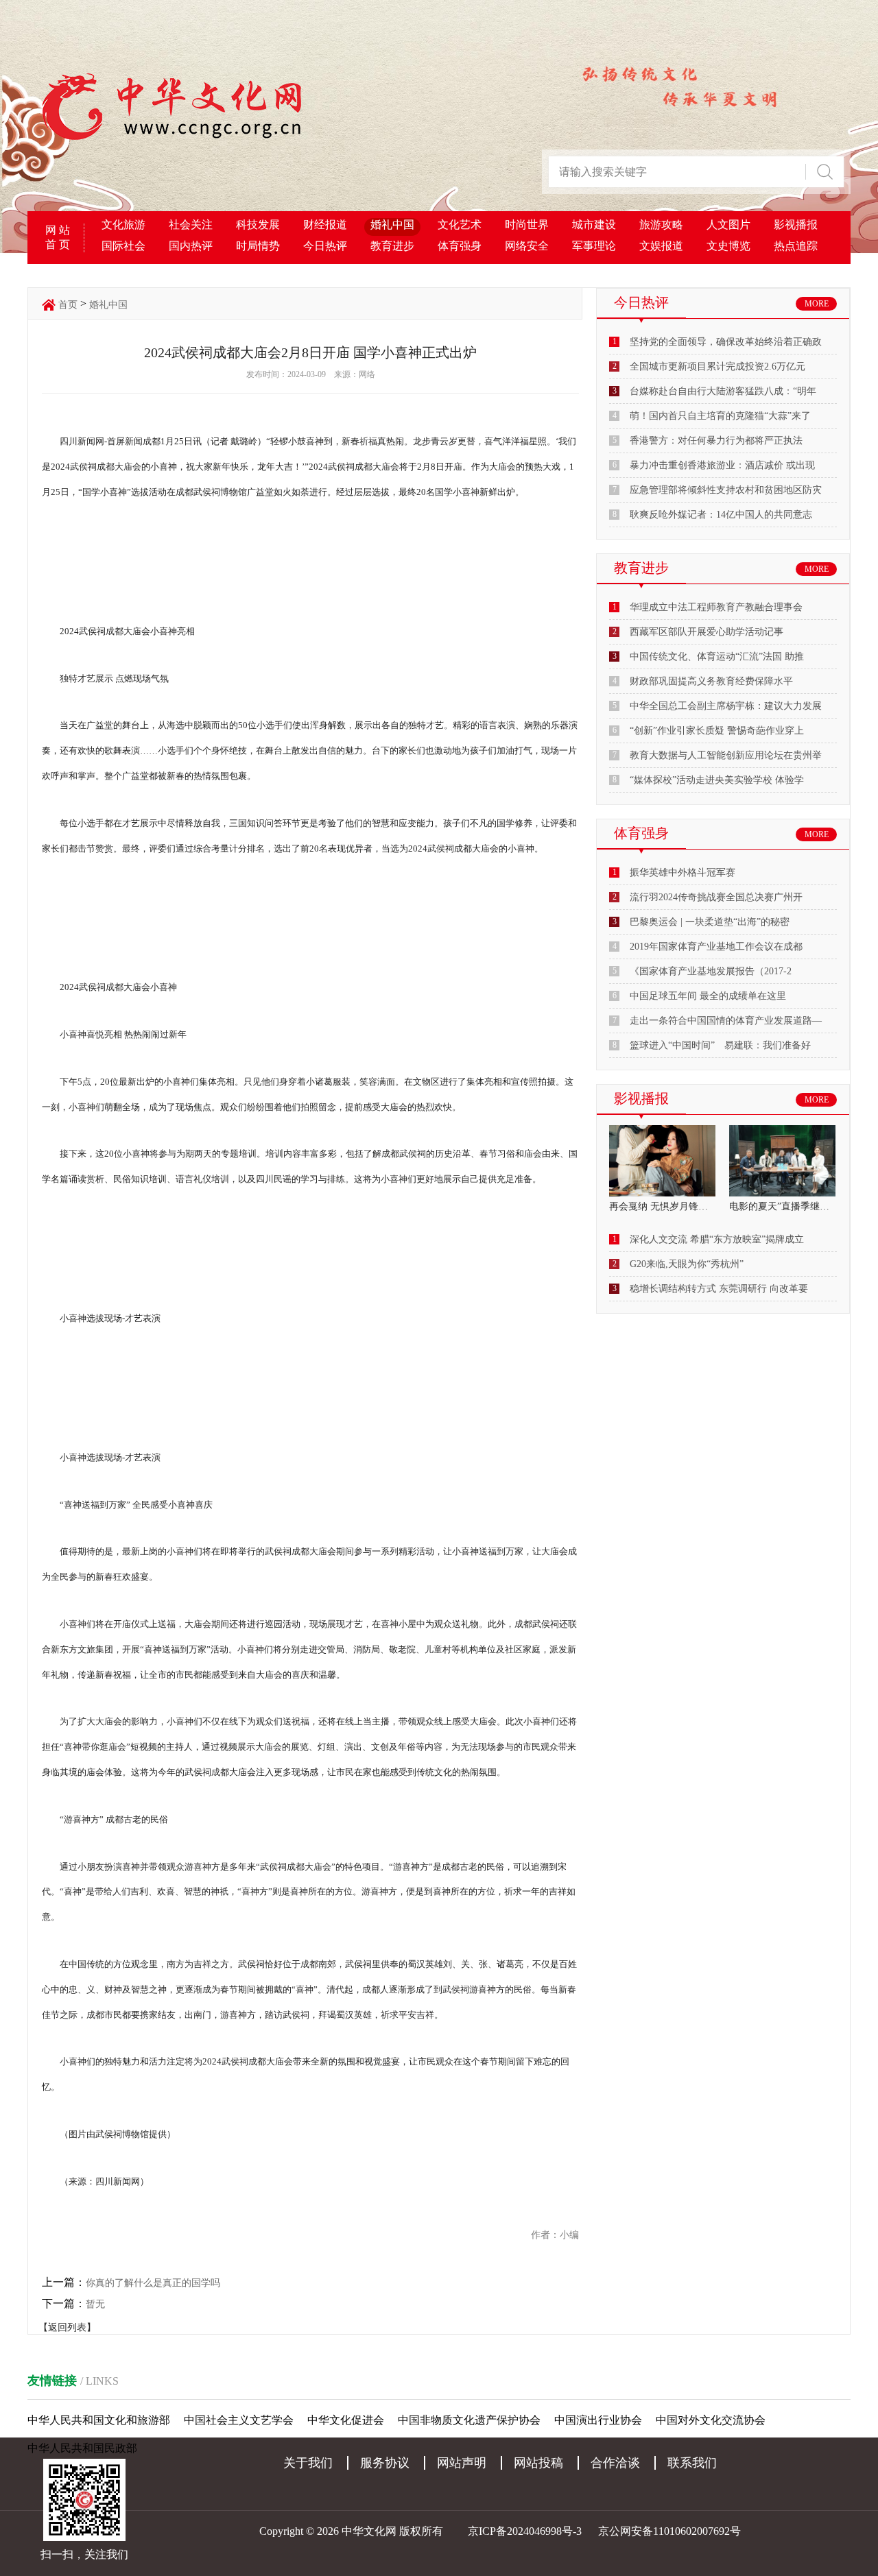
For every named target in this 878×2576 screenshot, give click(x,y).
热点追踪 (796, 246)
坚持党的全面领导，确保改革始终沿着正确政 (726, 342)
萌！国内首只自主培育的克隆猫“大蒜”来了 (720, 416)
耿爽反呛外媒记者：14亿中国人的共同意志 (721, 515)
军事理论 (594, 246)
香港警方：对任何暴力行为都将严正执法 (716, 441)
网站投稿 (538, 2463)
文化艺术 (460, 225)
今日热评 (325, 246)
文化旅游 (123, 225)
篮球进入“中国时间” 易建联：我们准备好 (720, 1045)
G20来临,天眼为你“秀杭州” (687, 1264)
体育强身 (460, 246)
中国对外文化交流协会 (711, 2420)
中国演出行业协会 (598, 2420)
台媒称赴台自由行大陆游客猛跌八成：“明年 (723, 391)
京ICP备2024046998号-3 (525, 2531)
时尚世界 (527, 225)
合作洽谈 (615, 2463)
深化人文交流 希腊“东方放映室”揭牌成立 (717, 1239)
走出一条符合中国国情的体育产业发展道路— (726, 1021)
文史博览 (728, 246)
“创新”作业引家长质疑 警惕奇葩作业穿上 (717, 731)
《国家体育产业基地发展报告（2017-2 (711, 971)
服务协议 (385, 2463)
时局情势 (258, 246)
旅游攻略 (661, 225)
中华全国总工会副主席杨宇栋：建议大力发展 (726, 706)
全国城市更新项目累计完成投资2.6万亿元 (717, 366)
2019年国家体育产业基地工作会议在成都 (716, 947)
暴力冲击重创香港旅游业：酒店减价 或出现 (722, 465)
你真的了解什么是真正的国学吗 (153, 2283)
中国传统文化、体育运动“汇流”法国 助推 (717, 657)
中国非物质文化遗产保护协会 (469, 2420)
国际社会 (123, 246)
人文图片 (728, 225)
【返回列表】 (67, 2327)
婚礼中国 (392, 225)
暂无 (95, 2304)
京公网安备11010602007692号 (669, 2531)
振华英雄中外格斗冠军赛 (683, 872)
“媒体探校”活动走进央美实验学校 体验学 (717, 780)
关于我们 (308, 2463)
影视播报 (796, 225)
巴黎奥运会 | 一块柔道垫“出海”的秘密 (710, 922)
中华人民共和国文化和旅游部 (99, 2420)
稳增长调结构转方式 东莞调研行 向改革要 (719, 1289)
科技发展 (258, 225)
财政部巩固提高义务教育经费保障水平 (711, 681)
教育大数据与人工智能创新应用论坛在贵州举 (726, 755)
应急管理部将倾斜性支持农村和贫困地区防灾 (726, 490)
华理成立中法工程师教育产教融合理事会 (716, 607)
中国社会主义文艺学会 (239, 2420)
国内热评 (191, 246)
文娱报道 (661, 246)
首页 (68, 305)
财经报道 (325, 225)
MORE (817, 304)
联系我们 (692, 2463)
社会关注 (191, 225)
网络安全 (527, 246)
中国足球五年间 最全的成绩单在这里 (708, 996)
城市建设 (594, 225)
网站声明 (462, 2463)
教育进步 (392, 246)
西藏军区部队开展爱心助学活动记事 (707, 632)
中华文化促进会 (346, 2420)
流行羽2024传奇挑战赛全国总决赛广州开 (716, 897)
